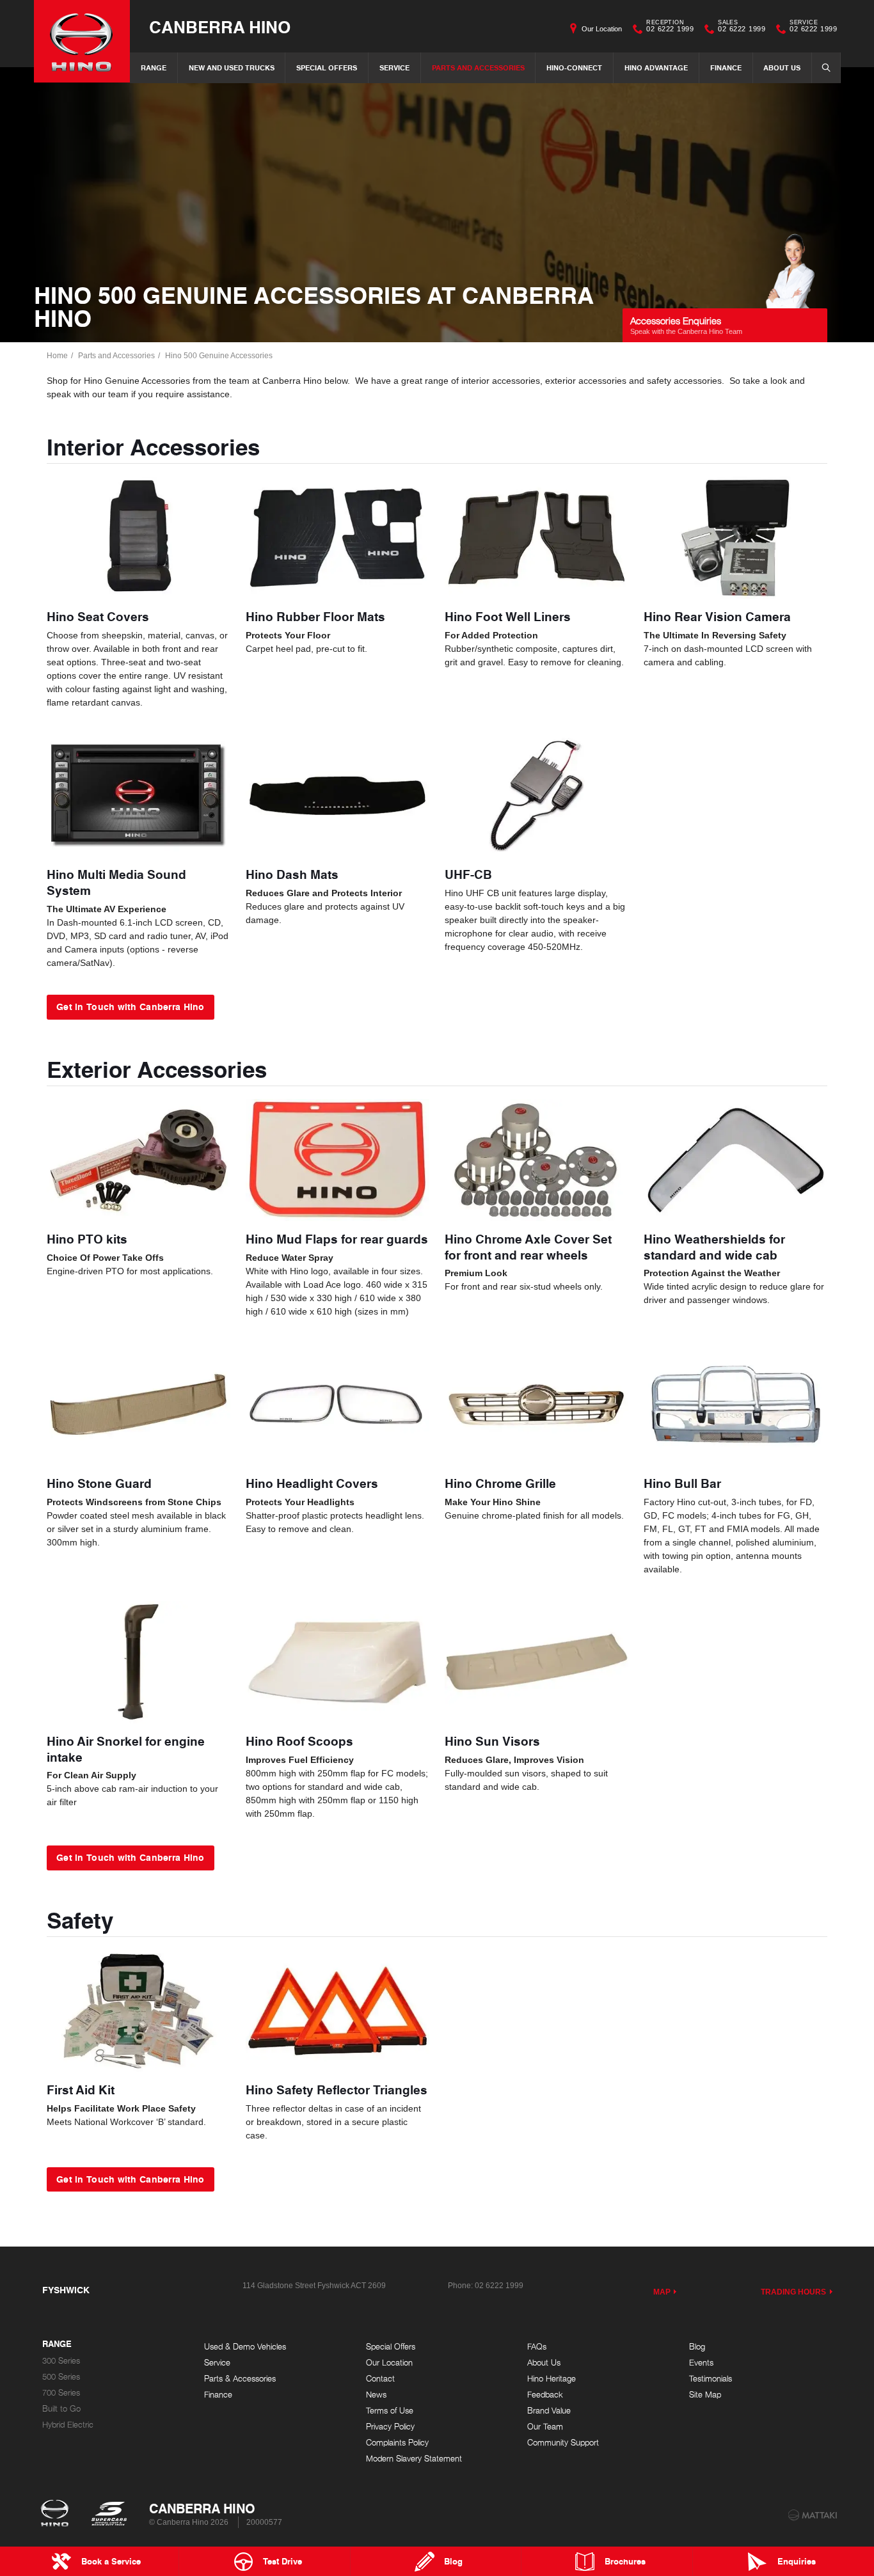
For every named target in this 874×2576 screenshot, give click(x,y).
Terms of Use (390, 2411)
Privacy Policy (390, 2427)
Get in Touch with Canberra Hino (131, 1006)
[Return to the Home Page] (57, 2515)
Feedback (545, 2395)
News (376, 2395)
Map (662, 2292)
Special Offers (327, 67)
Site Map (705, 2395)
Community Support (563, 2443)
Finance (726, 67)
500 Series (61, 2377)
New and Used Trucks (232, 67)
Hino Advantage (656, 67)
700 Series (61, 2393)
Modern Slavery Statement (414, 2459)
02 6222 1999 (670, 28)
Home (57, 356)
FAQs (537, 2347)
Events (701, 2363)
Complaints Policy (397, 2443)
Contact (380, 2379)
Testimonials (711, 2379)
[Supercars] (108, 2515)
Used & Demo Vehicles (245, 2347)
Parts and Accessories (478, 67)
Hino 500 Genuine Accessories (219, 356)
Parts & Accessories (240, 2379)
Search (826, 68)
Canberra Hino (220, 27)
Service (394, 67)
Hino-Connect (574, 67)
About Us (782, 67)
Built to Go (61, 2409)
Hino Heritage (552, 2379)
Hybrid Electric (68, 2425)
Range (154, 67)
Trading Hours (794, 2292)
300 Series (61, 2361)
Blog (697, 2347)
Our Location (602, 29)
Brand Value (549, 2411)
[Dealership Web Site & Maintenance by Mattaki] (813, 2515)
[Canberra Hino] (82, 41)
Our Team (545, 2427)
